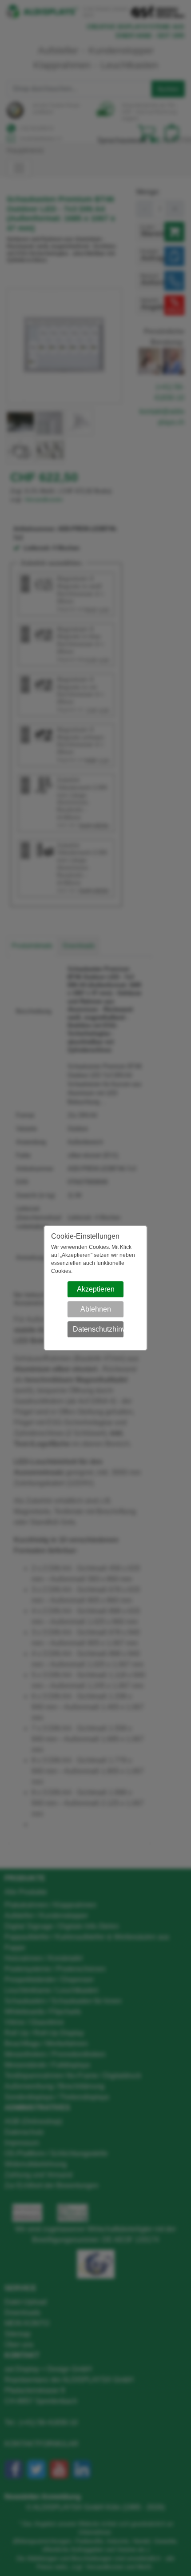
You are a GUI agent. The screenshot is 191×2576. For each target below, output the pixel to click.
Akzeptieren (96, 1289)
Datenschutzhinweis (98, 1329)
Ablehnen (96, 1309)
